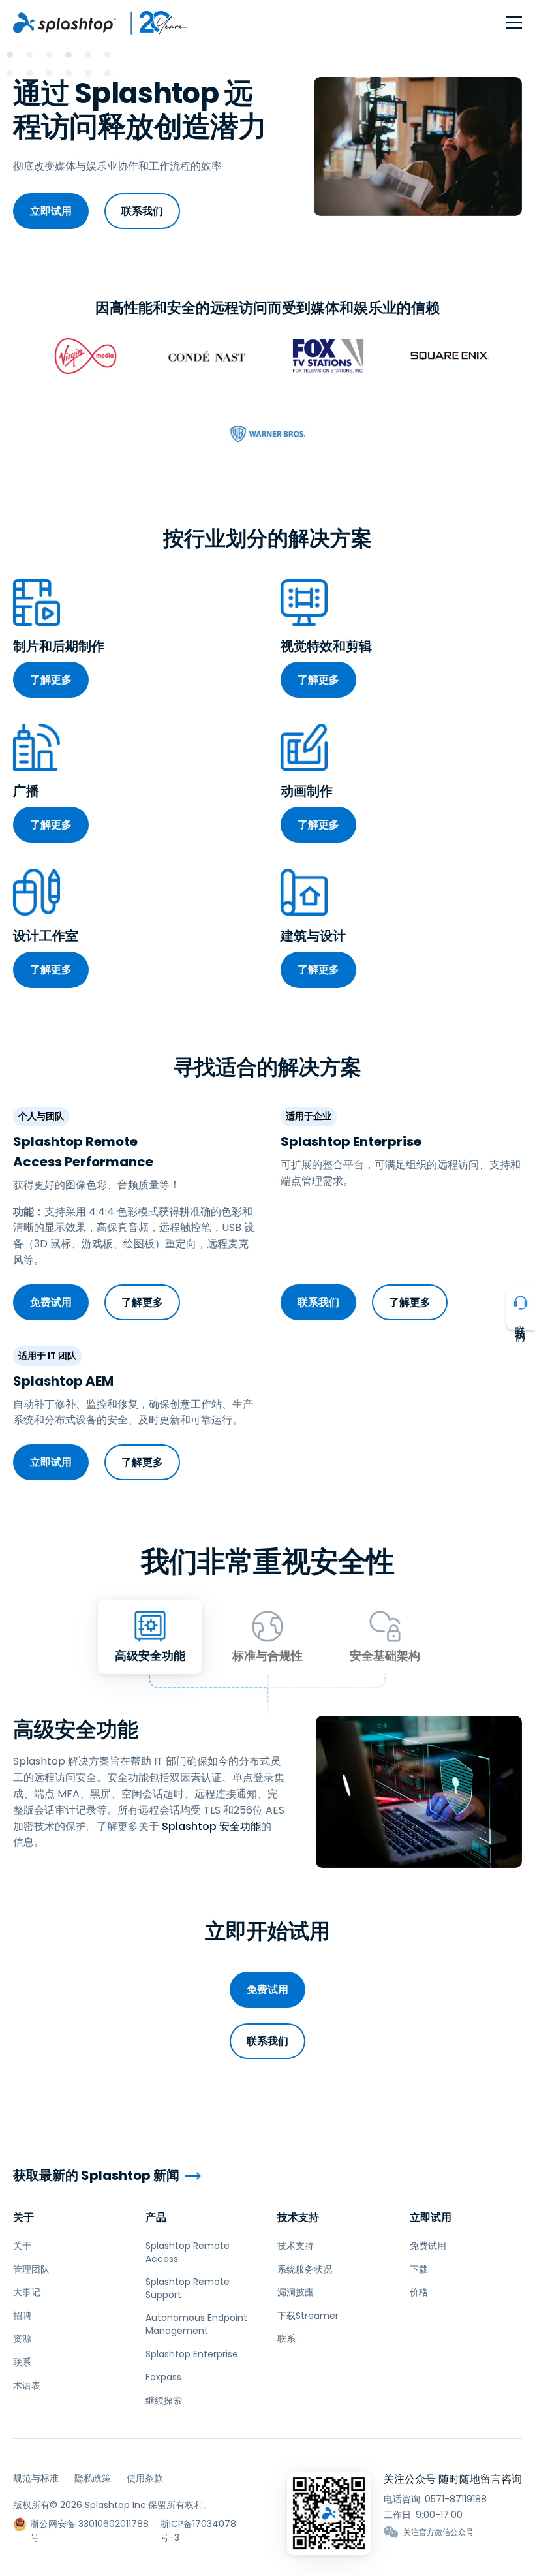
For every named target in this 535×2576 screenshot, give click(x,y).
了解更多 (51, 680)
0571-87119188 (456, 2499)
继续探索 (164, 2400)
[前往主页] (65, 23)
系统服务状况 (305, 2269)
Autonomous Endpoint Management (196, 2324)
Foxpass (163, 2377)
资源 (22, 2338)
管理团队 (31, 2269)
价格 (419, 2292)
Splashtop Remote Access (188, 2252)
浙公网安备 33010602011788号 (89, 2524)
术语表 (27, 2385)
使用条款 (145, 2478)
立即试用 (51, 211)
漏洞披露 (296, 2292)
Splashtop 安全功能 (211, 1826)
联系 (22, 2362)
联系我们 (142, 211)
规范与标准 (36, 2478)
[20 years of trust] (152, 23)
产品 (156, 2217)
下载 (419, 2269)
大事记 (27, 2292)
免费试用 (51, 1302)
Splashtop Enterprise (192, 2354)
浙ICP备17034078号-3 (198, 2524)
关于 (23, 2217)
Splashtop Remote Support (188, 2288)
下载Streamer (308, 2316)
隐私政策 (93, 2478)
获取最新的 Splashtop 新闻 (96, 2176)
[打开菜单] (514, 23)
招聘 (22, 2316)
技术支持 (298, 2217)
